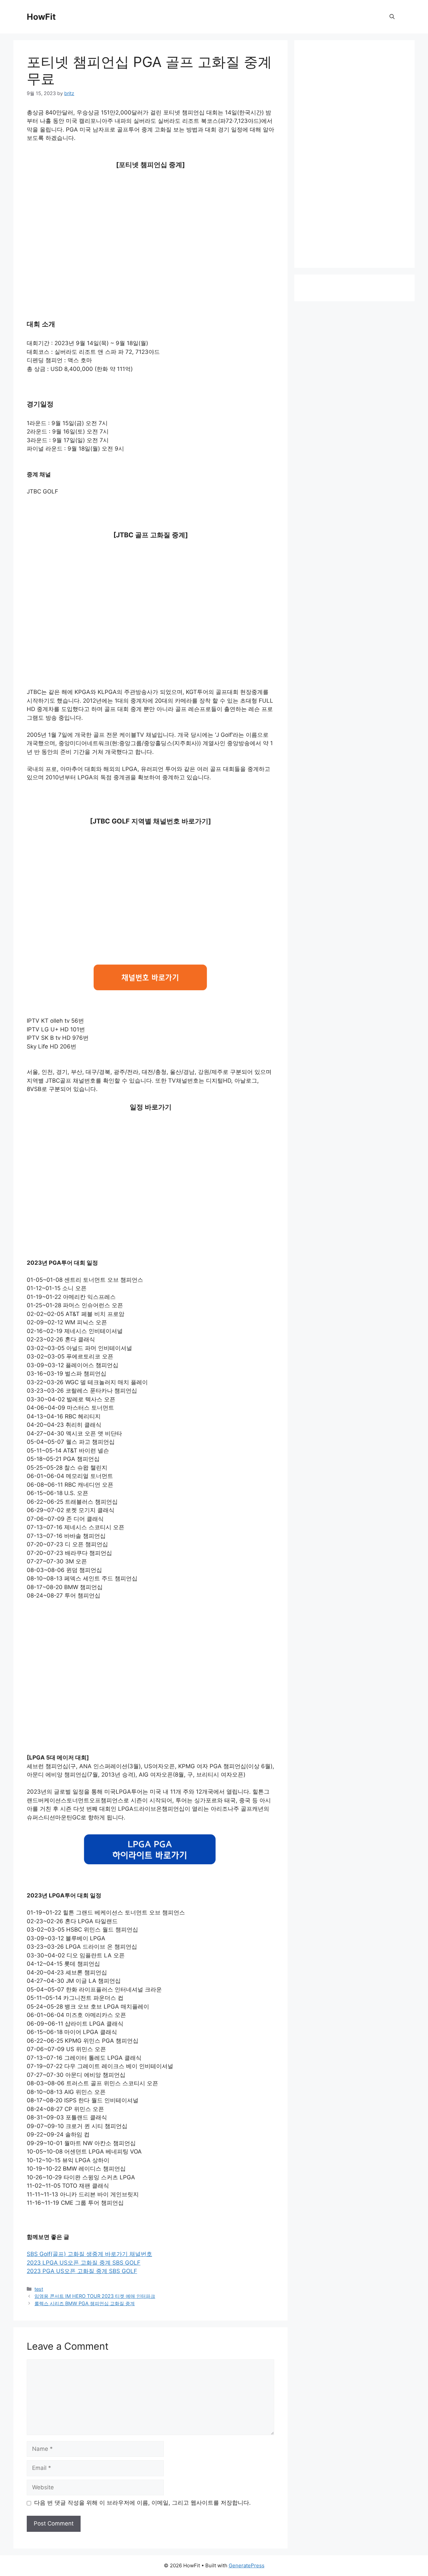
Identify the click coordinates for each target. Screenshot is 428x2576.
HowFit (41, 17)
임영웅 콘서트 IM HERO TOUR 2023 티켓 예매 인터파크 (95, 2296)
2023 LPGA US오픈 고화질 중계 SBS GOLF (84, 2263)
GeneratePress (247, 2565)
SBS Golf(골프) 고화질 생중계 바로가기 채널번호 (89, 2254)
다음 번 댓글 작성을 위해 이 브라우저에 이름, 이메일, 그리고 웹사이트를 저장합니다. (142, 2503)
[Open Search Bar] (392, 17)
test (39, 2289)
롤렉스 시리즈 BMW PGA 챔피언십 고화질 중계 (85, 2303)
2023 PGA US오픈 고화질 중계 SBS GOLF (82, 2271)
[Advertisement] (150, 227)
